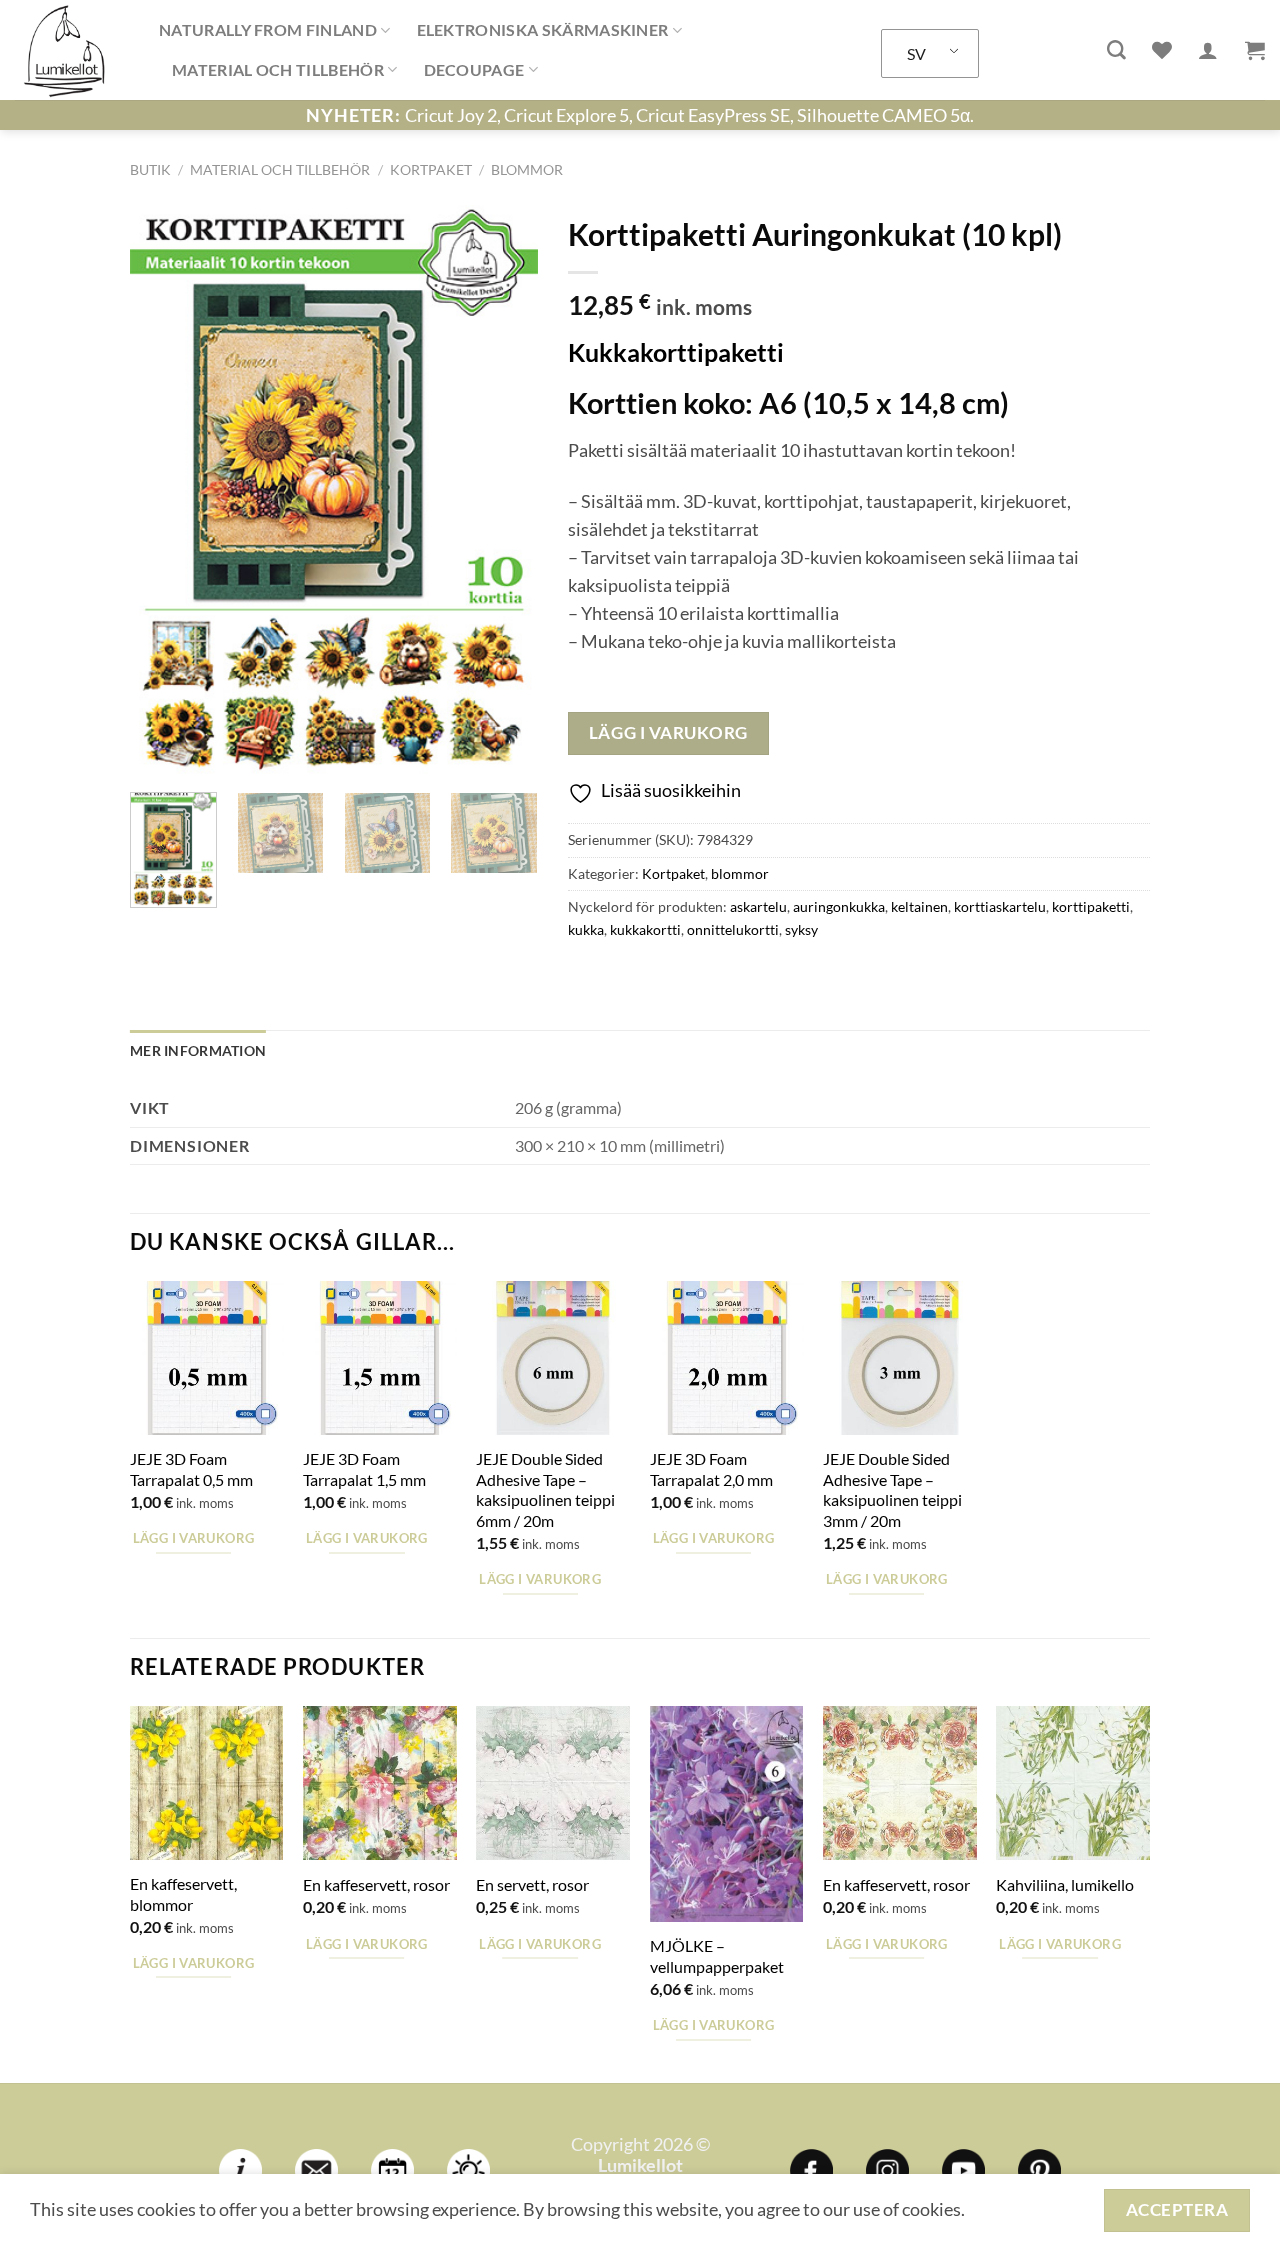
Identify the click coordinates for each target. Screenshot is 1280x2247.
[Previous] (163, 491)
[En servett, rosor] (553, 1783)
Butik (150, 169)
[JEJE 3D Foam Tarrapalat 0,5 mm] (207, 1358)
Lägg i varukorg (668, 732)
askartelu (758, 906)
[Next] (504, 491)
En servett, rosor (532, 1884)
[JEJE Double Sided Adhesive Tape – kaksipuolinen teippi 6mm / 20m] (553, 1358)
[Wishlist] (1162, 50)
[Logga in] (1208, 50)
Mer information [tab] (198, 1050)
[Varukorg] (1255, 50)
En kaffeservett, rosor (376, 1884)
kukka (586, 929)
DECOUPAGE (474, 69)
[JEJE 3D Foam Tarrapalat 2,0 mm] (727, 1358)
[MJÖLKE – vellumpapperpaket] (727, 1814)
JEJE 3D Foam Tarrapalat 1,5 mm (364, 1469)
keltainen (919, 906)
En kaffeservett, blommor (183, 1894)
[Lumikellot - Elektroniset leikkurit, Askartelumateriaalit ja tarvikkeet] (72, 50)
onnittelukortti (733, 929)
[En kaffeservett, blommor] (207, 1783)
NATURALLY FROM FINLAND (268, 29)
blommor (527, 169)
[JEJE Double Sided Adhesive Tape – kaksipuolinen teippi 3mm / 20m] (900, 1358)
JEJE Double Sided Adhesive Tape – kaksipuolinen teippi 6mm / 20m (545, 1489)
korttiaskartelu (1000, 906)
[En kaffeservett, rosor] (380, 1783)
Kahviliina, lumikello (1065, 1884)
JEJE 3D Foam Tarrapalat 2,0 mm (711, 1469)
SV (916, 53)
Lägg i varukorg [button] (194, 1538)
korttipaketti (1091, 906)
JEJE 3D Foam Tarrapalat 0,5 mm (191, 1469)
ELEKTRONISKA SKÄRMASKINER (543, 29)
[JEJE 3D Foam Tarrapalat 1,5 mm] (380, 1358)
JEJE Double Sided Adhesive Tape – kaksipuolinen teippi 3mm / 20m (892, 1489)
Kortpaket (431, 169)
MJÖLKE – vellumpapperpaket (717, 1956)
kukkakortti (645, 929)
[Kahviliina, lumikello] (1073, 1783)
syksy (801, 929)
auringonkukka (839, 906)
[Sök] (1116, 50)
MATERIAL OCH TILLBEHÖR (278, 69)
